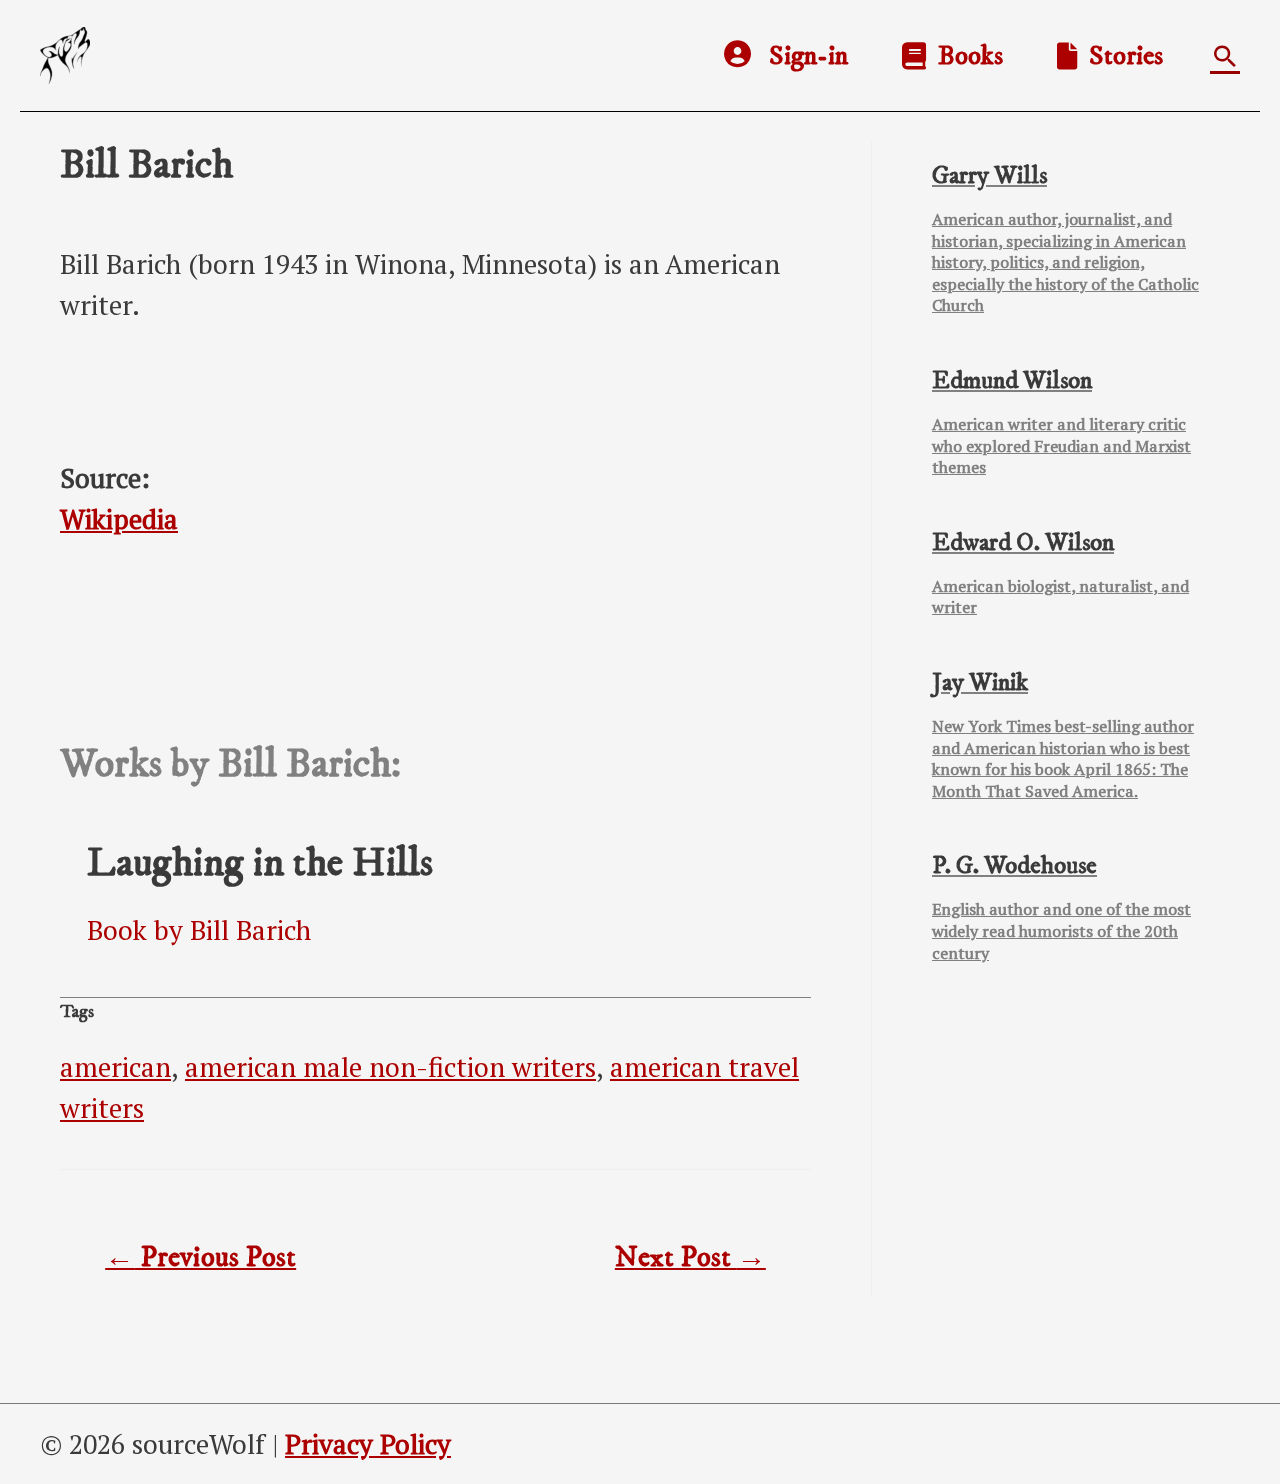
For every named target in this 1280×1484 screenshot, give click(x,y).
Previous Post (200, 1258)
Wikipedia (119, 519)
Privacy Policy (368, 1444)
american (115, 1067)
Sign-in (808, 56)
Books (964, 56)
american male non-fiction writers (390, 1067)
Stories (1120, 56)
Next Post (690, 1258)
